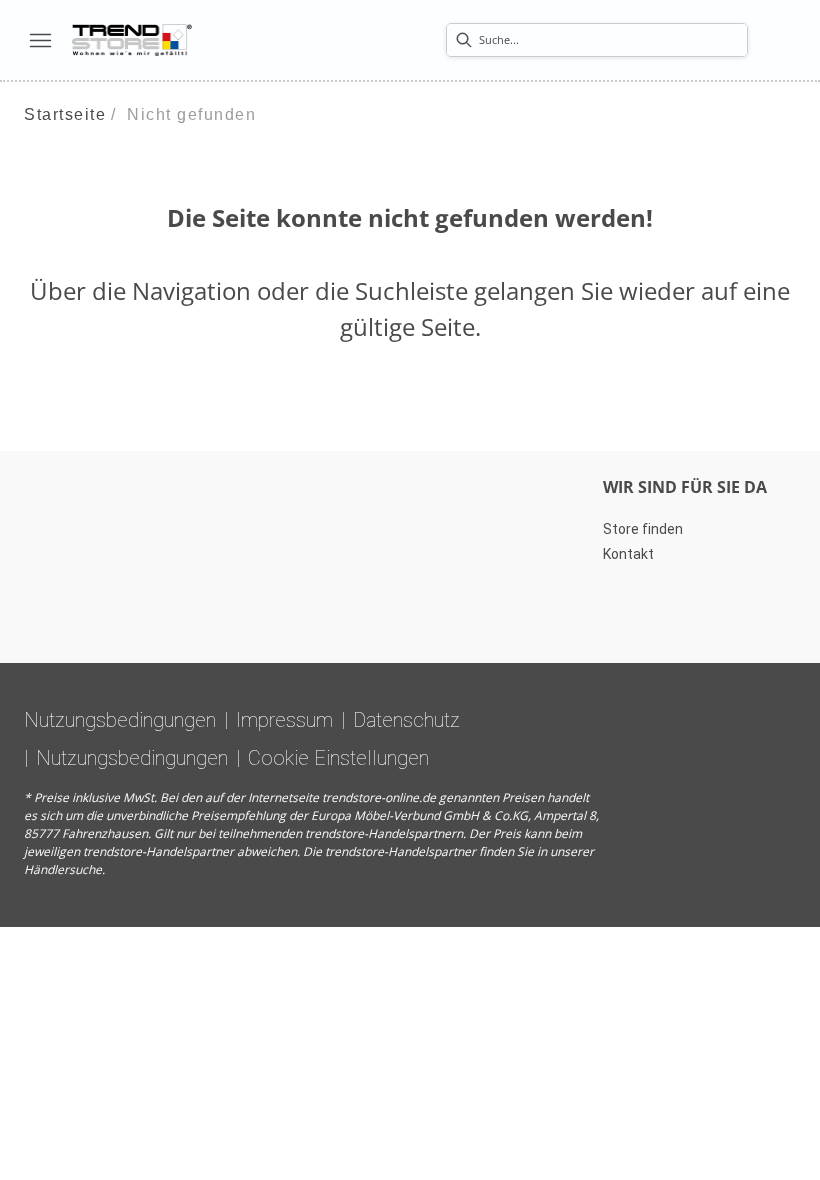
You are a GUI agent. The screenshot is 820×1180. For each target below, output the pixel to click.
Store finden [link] (643, 529)
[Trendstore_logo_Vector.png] (132, 40)
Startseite (65, 114)
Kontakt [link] (628, 554)
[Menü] (40, 40)
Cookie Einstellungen (338, 758)
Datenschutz (406, 720)
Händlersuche (63, 869)
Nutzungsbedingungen (120, 720)
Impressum (284, 720)
